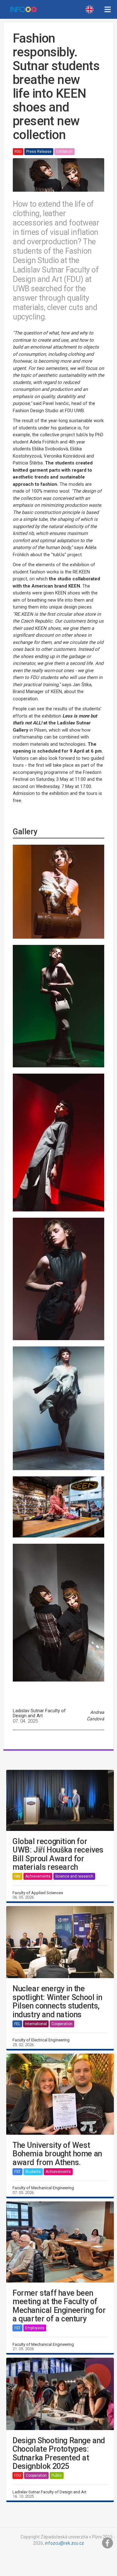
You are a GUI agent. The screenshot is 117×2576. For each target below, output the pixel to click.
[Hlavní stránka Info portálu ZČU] (23, 9)
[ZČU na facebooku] (108, 2543)
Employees (35, 2328)
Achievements (38, 1876)
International (36, 2024)
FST (17, 2172)
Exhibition (64, 152)
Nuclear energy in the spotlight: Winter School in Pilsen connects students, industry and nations (57, 2002)
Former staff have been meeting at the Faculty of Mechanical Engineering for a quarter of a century (59, 2306)
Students (33, 2172)
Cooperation (62, 2024)
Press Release (39, 152)
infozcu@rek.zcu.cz (64, 2543)
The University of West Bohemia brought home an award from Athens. (57, 2154)
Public (57, 2475)
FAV (17, 1876)
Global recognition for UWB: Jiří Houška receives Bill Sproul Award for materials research (58, 1854)
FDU (18, 152)
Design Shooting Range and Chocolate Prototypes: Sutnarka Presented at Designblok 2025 (59, 2454)
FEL (17, 2024)
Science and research (74, 1876)
